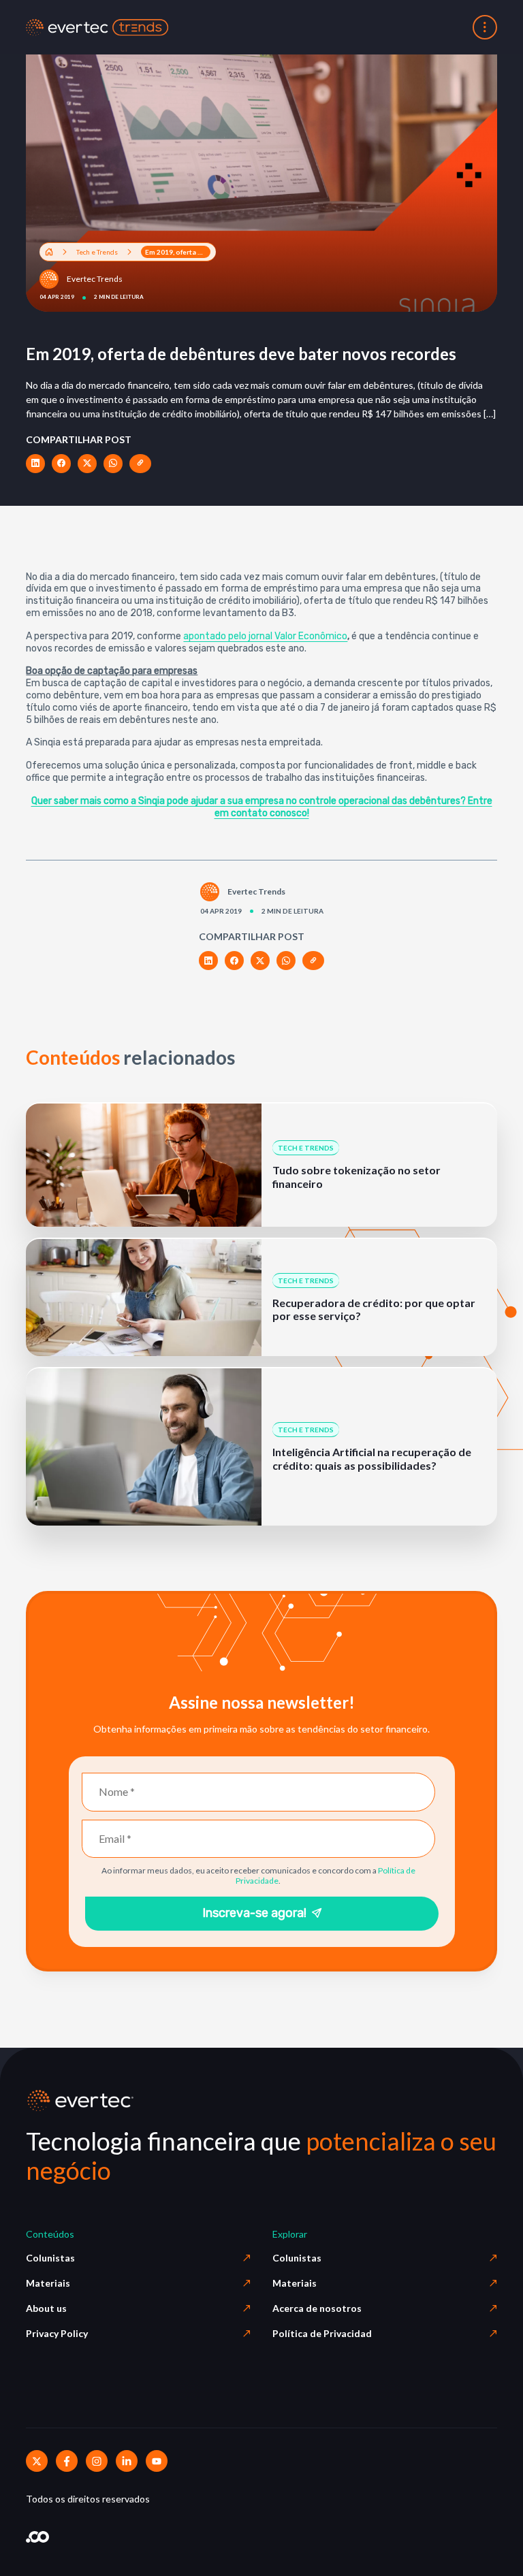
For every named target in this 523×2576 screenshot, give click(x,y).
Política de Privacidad (322, 2333)
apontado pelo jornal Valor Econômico (265, 636)
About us (46, 2308)
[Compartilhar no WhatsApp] (113, 464)
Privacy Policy (57, 2333)
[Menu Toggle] (485, 27)
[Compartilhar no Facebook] (61, 464)
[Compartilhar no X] (87, 464)
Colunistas (50, 2258)
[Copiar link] (140, 464)
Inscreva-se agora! (254, 1913)
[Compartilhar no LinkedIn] (35, 464)
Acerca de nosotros (317, 2308)
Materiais (48, 2283)
